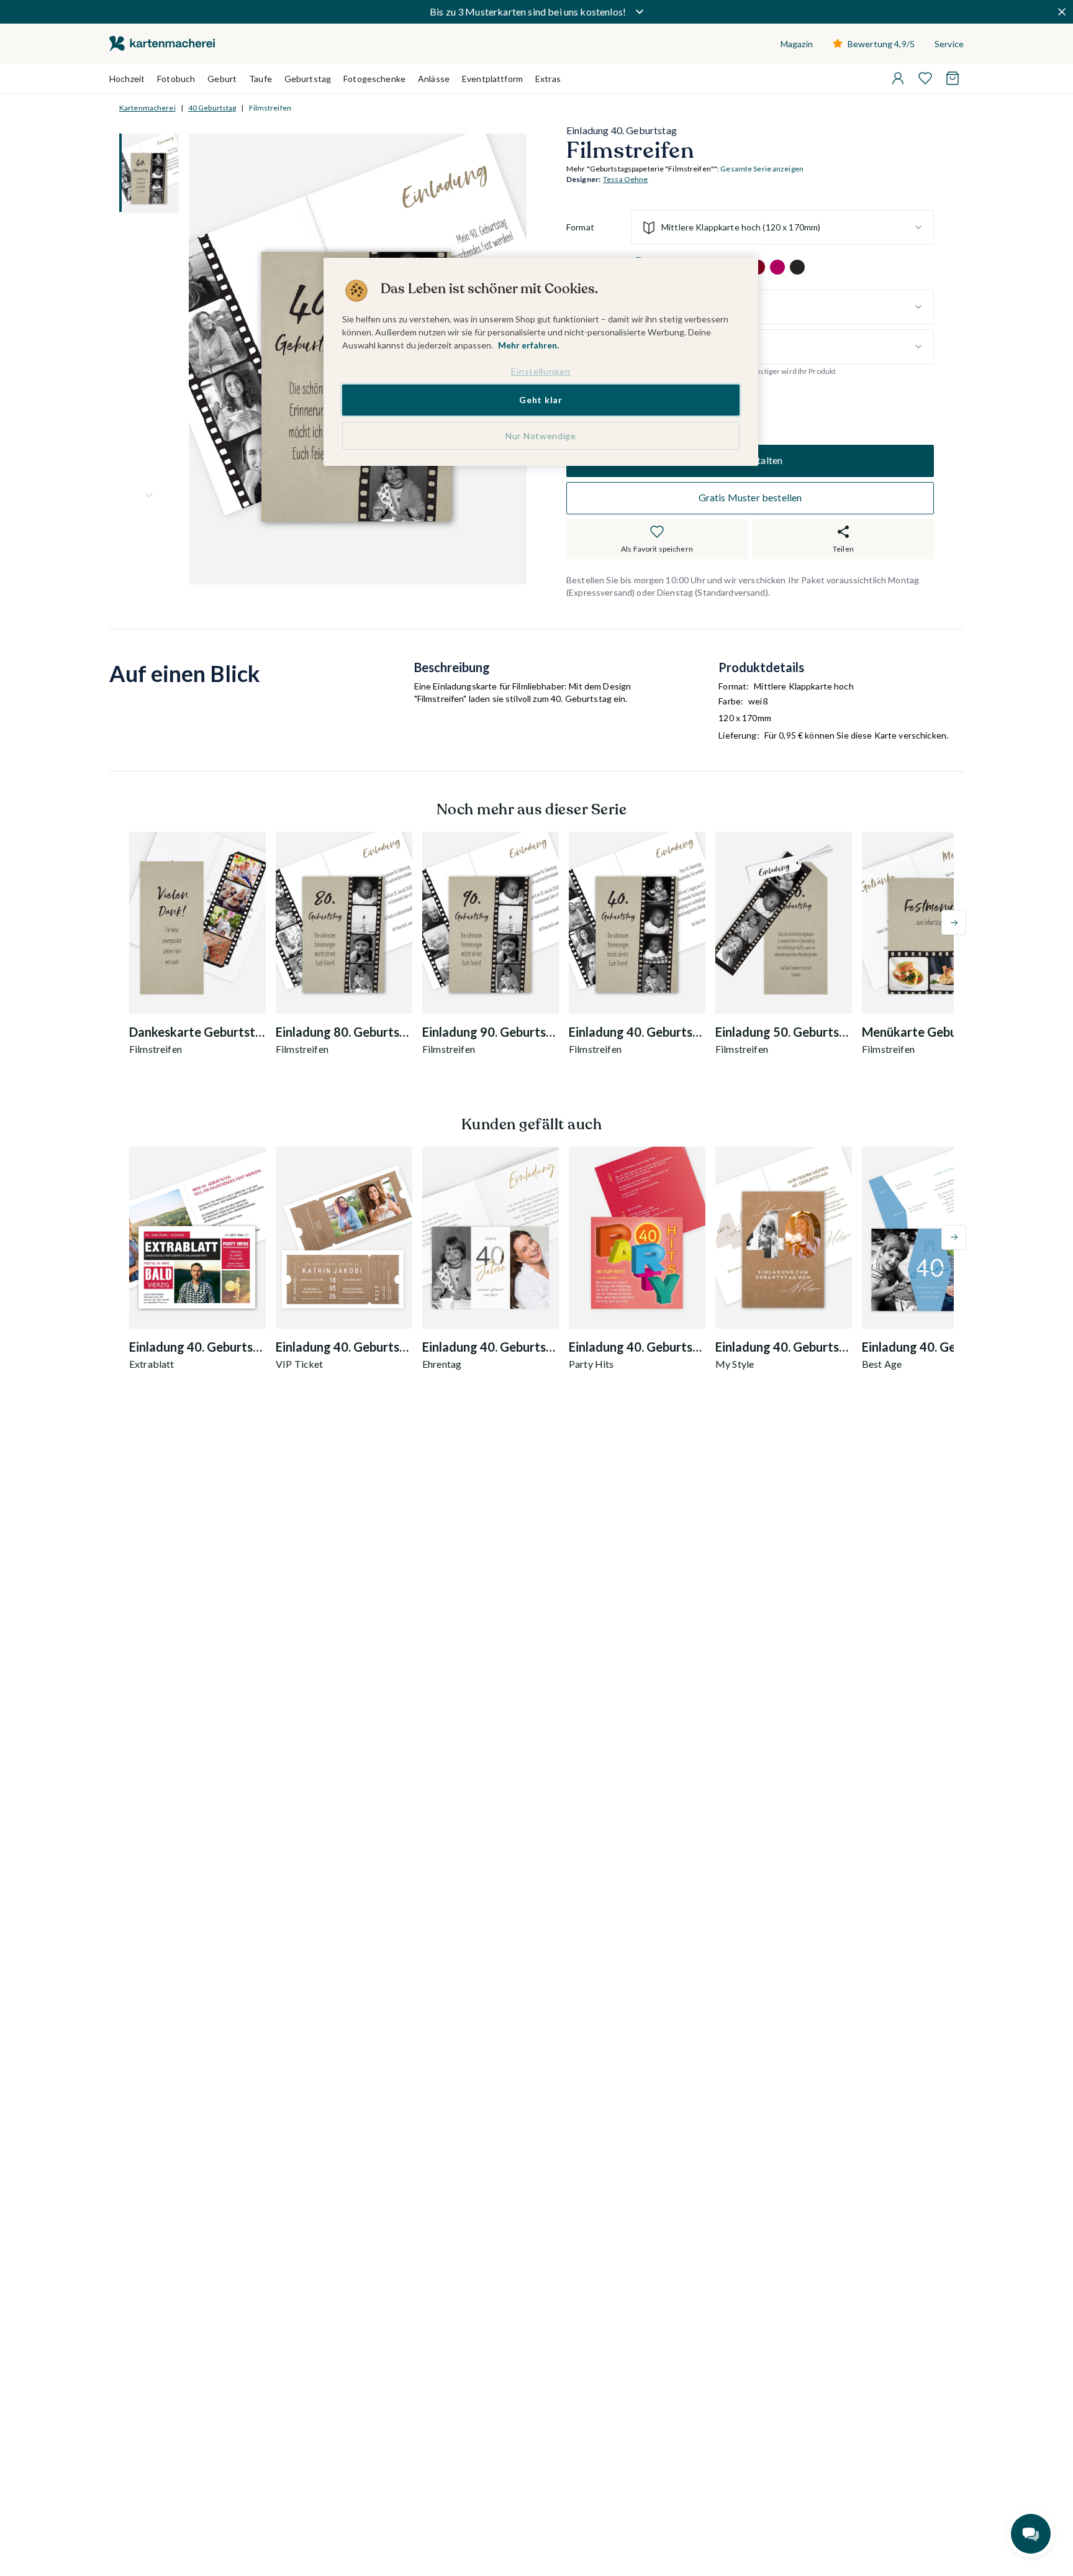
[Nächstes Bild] (149, 495)
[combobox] (782, 227)
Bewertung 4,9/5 (881, 44)
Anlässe (434, 79)
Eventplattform (492, 79)
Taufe (260, 79)
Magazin (797, 44)
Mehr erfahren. (528, 345)
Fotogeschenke (374, 79)
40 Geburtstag (212, 108)
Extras (548, 79)
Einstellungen (541, 371)
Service (949, 44)
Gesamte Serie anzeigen (762, 169)
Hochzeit (127, 79)
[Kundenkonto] (898, 78)
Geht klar (541, 400)
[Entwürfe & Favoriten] (925, 78)
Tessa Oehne (625, 180)
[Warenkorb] (953, 78)
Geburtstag (308, 79)
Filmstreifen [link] (270, 108)
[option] (777, 267)
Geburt (222, 79)
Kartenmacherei (147, 108)
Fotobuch (176, 79)
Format (580, 228)
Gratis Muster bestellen (750, 498)
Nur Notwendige (541, 436)
